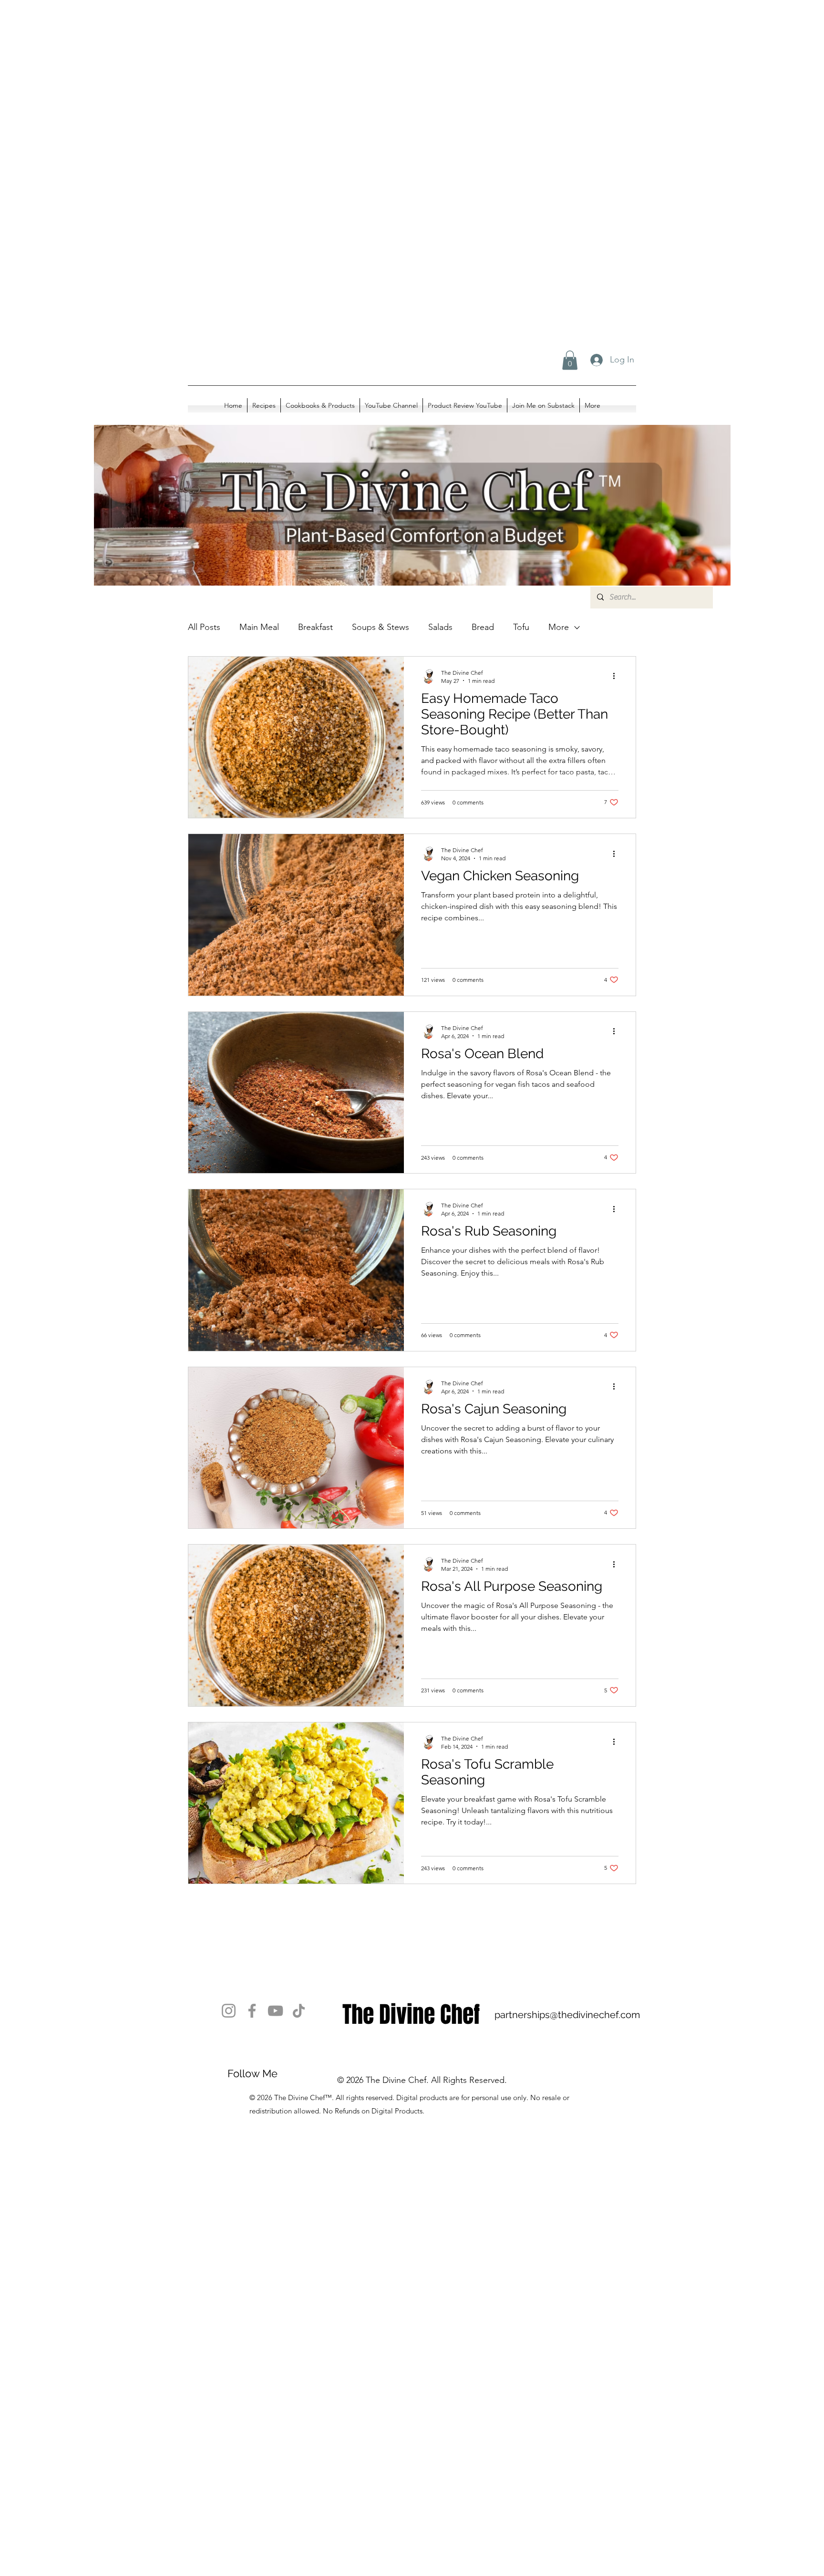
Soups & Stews (381, 627)
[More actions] (617, 676)
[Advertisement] (286, 95)
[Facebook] (252, 2011)
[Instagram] (229, 2011)
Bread (483, 627)
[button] (570, 360)
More (559, 627)
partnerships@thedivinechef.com (567, 2015)
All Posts (204, 627)
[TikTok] (299, 2011)
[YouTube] (275, 2011)
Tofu (521, 627)
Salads (440, 627)
